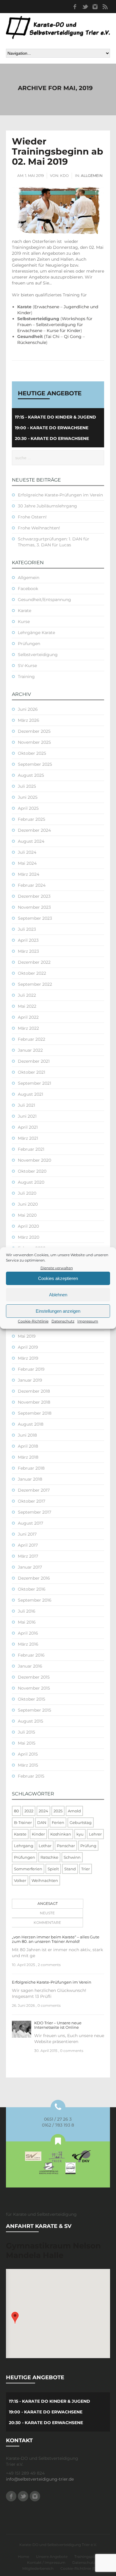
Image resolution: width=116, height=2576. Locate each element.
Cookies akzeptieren (58, 1278)
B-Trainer (23, 1822)
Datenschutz (63, 1321)
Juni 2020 (28, 1204)
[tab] (46, 1904)
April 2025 (28, 808)
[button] (15, 2318)
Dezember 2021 (34, 1061)
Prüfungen (29, 644)
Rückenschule (32, 342)
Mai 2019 (27, 1336)
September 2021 (35, 1083)
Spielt (53, 1869)
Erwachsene (47, 307)
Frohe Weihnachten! (39, 528)
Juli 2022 (27, 995)
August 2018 (31, 1424)
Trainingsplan (86, 2557)
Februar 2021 (31, 1149)
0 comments (49, 2005)
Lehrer (95, 1834)
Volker (20, 1880)
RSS (105, 7)
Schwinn (72, 1857)
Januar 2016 (30, 1666)
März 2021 (28, 1138)
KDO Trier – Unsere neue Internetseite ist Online (58, 2025)
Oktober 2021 (32, 1072)
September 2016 (35, 1600)
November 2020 (35, 1160)
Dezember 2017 (34, 1490)
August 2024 (31, 841)
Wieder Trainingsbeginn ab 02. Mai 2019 (58, 151)
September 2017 (35, 1512)
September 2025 (35, 764)
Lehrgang (24, 1846)
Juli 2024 (27, 852)
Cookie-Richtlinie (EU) (80, 2568)
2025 (58, 1811)
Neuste (47, 1913)
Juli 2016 (27, 1611)
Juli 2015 (26, 1732)
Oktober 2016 (32, 1589)
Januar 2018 (30, 1479)
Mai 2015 (27, 1743)
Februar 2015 (31, 1776)
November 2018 (34, 1402)
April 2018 (28, 1446)
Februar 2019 (31, 1369)
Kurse (24, 622)
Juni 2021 (27, 1116)
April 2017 (28, 1545)
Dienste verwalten (57, 1268)
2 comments (49, 1965)
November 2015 (34, 1688)
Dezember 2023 (34, 896)
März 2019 (28, 1358)
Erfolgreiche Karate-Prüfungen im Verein (60, 495)
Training (26, 677)
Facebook (75, 7)
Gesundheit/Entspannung (44, 600)
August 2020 (31, 1182)
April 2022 (28, 1017)
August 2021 (30, 1094)
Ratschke (49, 1857)
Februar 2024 (32, 885)
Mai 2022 (27, 1006)
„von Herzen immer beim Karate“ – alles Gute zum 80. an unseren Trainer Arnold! (56, 1939)
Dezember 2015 (34, 1677)
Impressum (88, 1321)
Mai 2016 (27, 1622)
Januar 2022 (30, 1050)
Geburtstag (81, 1822)
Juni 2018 (27, 1435)
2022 (29, 1811)
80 (17, 1811)
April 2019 (28, 1347)
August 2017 (30, 1523)
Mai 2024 (27, 863)
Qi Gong (73, 336)
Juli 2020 (27, 1193)
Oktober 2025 (32, 753)
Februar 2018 (31, 1468)
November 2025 (34, 742)
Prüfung (88, 1846)
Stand (70, 1869)
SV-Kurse (27, 666)
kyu (80, 1834)
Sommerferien (28, 1869)
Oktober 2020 (32, 1171)
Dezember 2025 (34, 731)
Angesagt (48, 1903)
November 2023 (34, 907)
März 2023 (28, 951)
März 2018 (28, 1457)
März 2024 (29, 874)
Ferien (58, 1822)
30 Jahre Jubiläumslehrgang (47, 506)
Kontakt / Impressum (46, 2562)
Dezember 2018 (34, 1391)
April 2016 (28, 1633)
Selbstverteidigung (38, 655)
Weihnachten (45, 1880)
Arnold (74, 1811)
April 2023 (28, 940)
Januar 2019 (30, 1380)
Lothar (45, 1846)
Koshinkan (61, 1834)
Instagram (95, 7)
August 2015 (30, 1721)
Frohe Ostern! (32, 517)
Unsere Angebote (52, 2557)
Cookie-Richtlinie (33, 1321)
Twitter (85, 7)
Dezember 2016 (34, 1578)
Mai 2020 (27, 1215)
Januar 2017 (30, 1567)
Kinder (38, 1834)
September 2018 (35, 1413)
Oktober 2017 (32, 1501)
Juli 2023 (27, 929)
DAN (42, 1822)
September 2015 (35, 1710)
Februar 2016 (31, 1655)
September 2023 (35, 918)
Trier (86, 1869)
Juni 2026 (28, 709)
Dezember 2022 (34, 962)
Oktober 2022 (32, 973)
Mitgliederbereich (38, 2568)
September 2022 (35, 984)
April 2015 (28, 1754)
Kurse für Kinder (64, 331)
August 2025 (31, 775)
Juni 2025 (28, 797)
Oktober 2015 (32, 1699)
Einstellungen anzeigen (58, 1311)
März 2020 (29, 1237)
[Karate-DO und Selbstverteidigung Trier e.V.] (58, 27)
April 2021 (28, 1127)
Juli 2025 (27, 786)
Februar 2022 (32, 1039)
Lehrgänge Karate (36, 633)
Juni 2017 (27, 1534)
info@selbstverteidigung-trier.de (40, 2479)
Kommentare (47, 1922)
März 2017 (28, 1556)
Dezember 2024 (34, 830)
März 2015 (28, 1765)
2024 (43, 1811)
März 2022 (28, 1028)
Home (23, 2557)
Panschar (66, 1846)
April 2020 (28, 1226)
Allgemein (92, 176)
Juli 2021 (26, 1105)
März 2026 (29, 720)
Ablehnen (58, 1295)
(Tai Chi (52, 336)
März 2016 (28, 1644)
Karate (25, 611)
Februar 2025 (32, 819)
